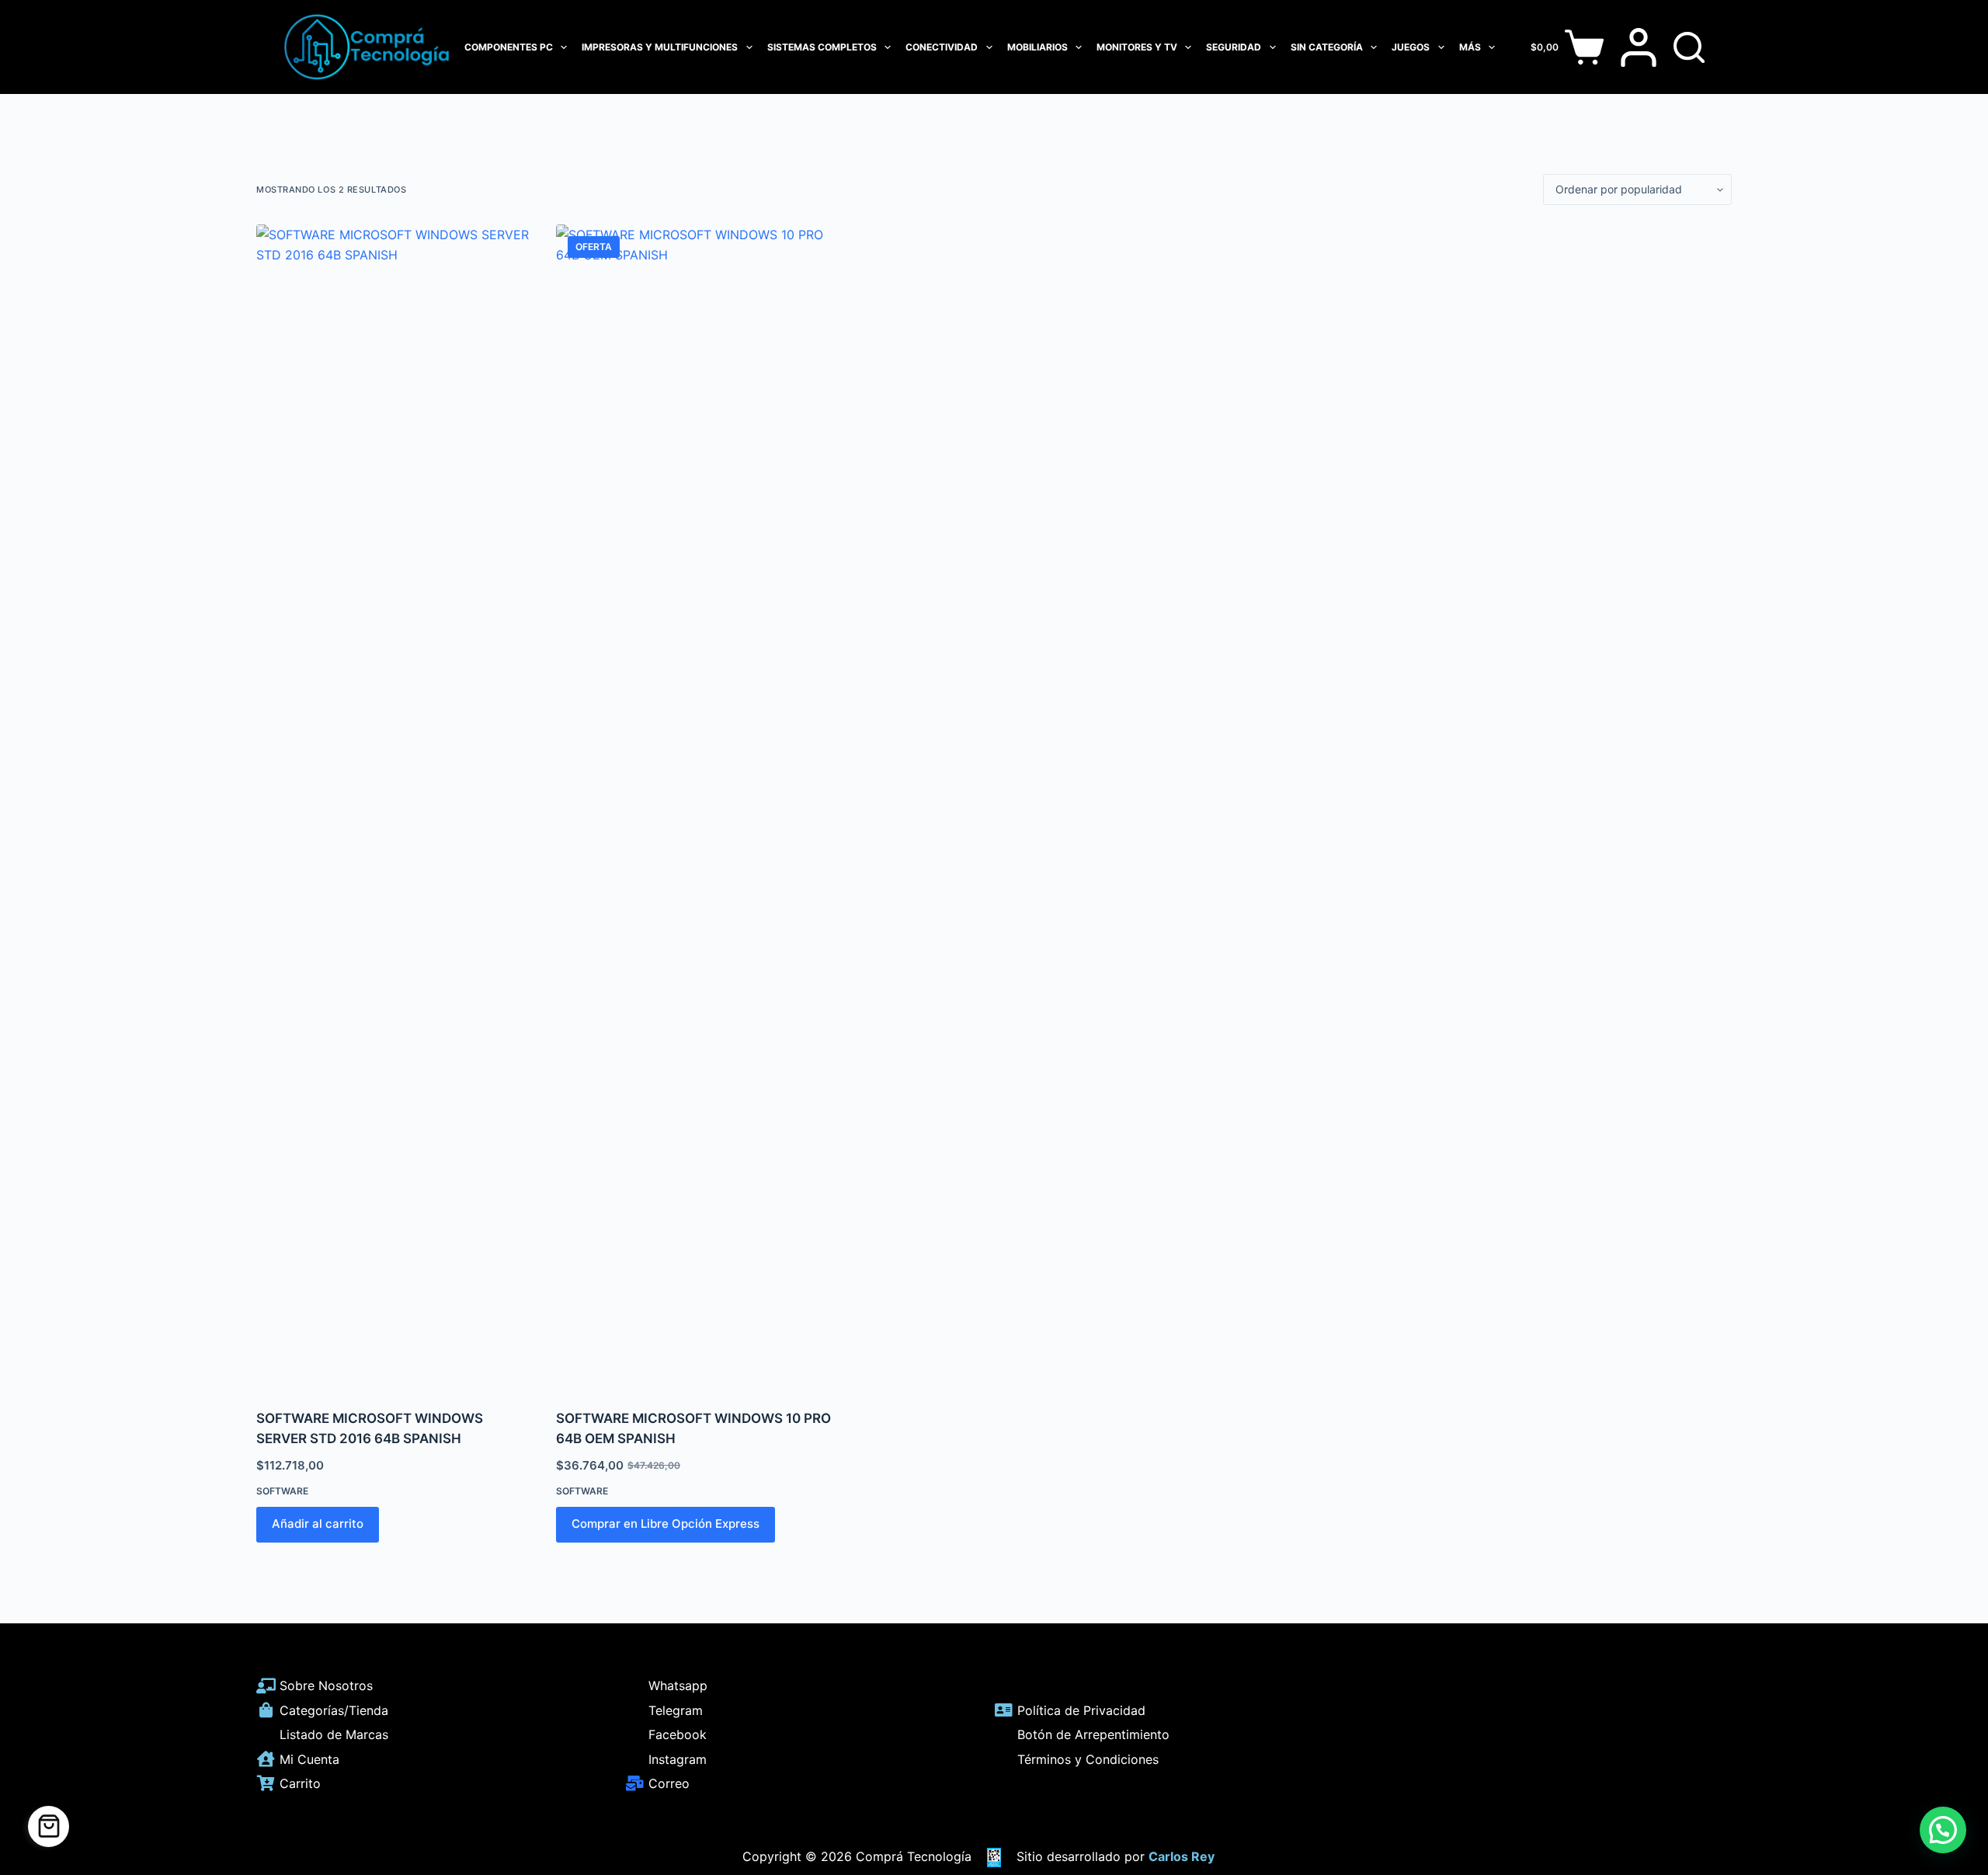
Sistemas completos (822, 47)
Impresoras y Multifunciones (660, 47)
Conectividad (942, 47)
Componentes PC (509, 47)
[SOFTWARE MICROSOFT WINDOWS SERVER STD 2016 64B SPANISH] (394, 807)
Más (1470, 47)
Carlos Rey (1182, 1856)
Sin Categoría (1327, 47)
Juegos (1411, 47)
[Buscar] (1689, 47)
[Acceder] (1639, 47)
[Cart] (49, 1826)
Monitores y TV (1137, 47)
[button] (1943, 1830)
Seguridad (1234, 47)
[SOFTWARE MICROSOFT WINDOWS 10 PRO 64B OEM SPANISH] (694, 807)
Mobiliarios (1037, 47)
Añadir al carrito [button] (318, 1524)
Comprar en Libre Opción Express (666, 1524)
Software (282, 1491)
